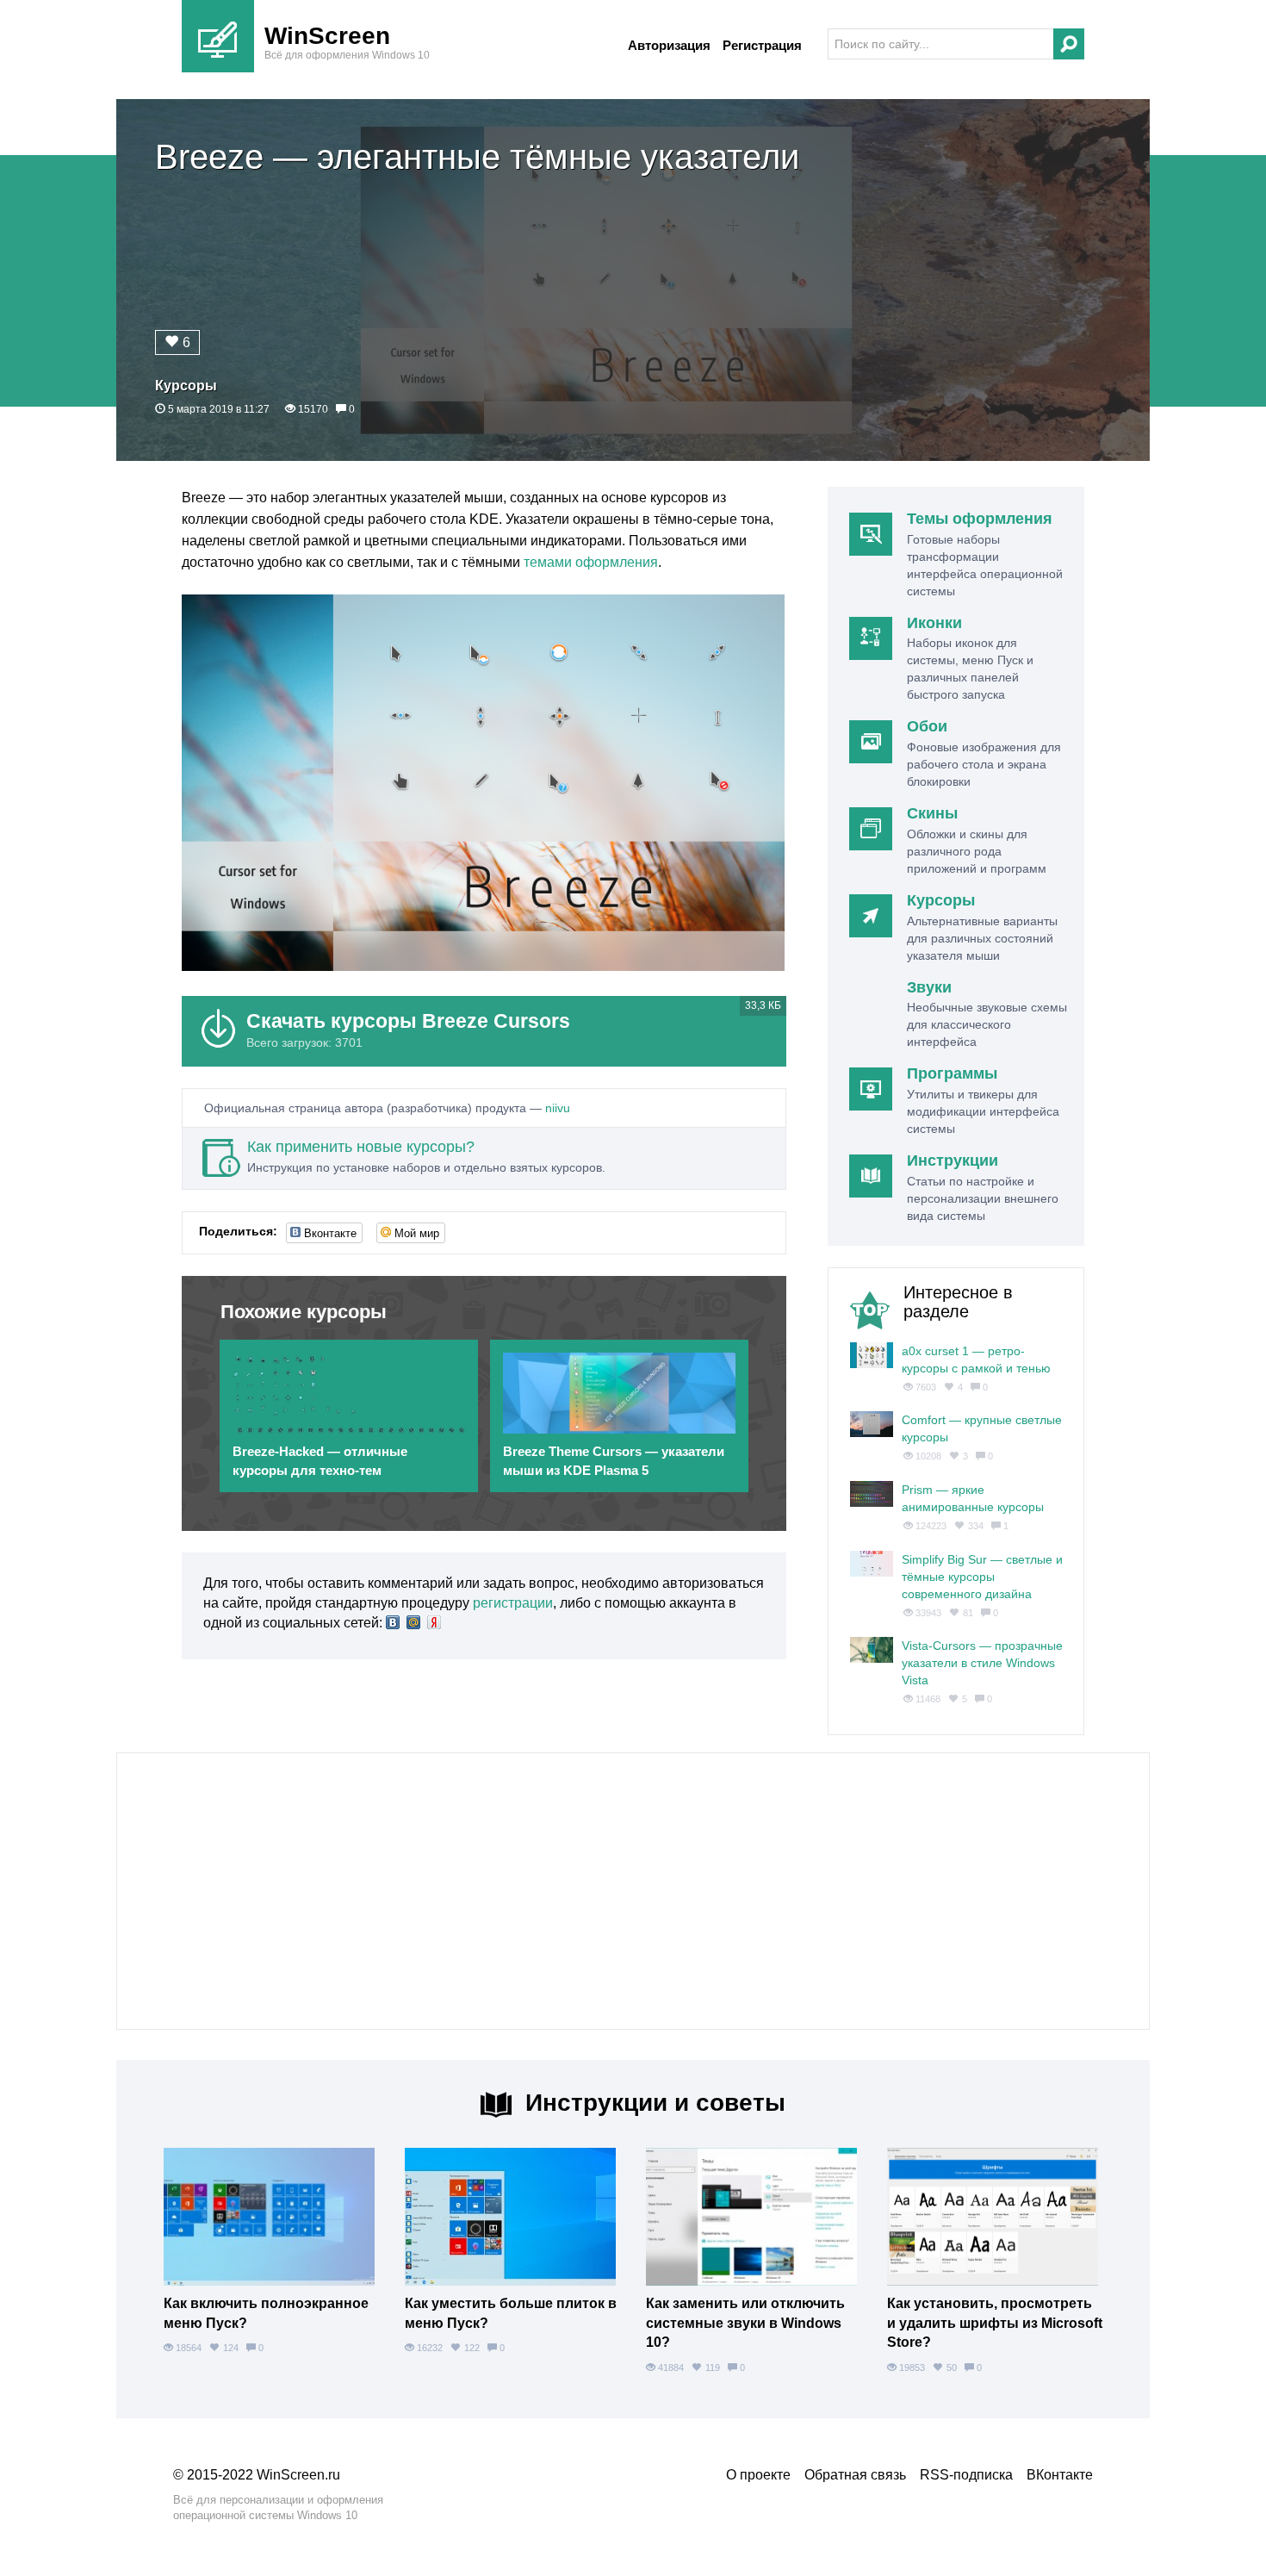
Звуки (929, 987)
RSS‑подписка (966, 2475)
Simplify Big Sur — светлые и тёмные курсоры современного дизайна (982, 1577)
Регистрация (762, 45)
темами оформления (591, 562)
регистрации (513, 1603)
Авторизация (669, 45)
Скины (932, 813)
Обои (927, 726)
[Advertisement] (633, 1891)
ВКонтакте (1060, 2475)
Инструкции (953, 1160)
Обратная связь (855, 2475)
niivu (558, 1108)
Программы (952, 1073)
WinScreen (327, 36)
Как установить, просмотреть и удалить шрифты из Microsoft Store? (995, 2323)
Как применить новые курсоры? (361, 1147)
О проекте (758, 2475)
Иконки (934, 623)
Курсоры (186, 386)
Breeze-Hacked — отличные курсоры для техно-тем (320, 1460)
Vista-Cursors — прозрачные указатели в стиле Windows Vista (982, 1663)
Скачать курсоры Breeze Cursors (408, 1021)
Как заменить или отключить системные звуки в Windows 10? (745, 2323)
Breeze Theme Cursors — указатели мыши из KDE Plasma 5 (614, 1460)
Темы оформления (980, 519)
